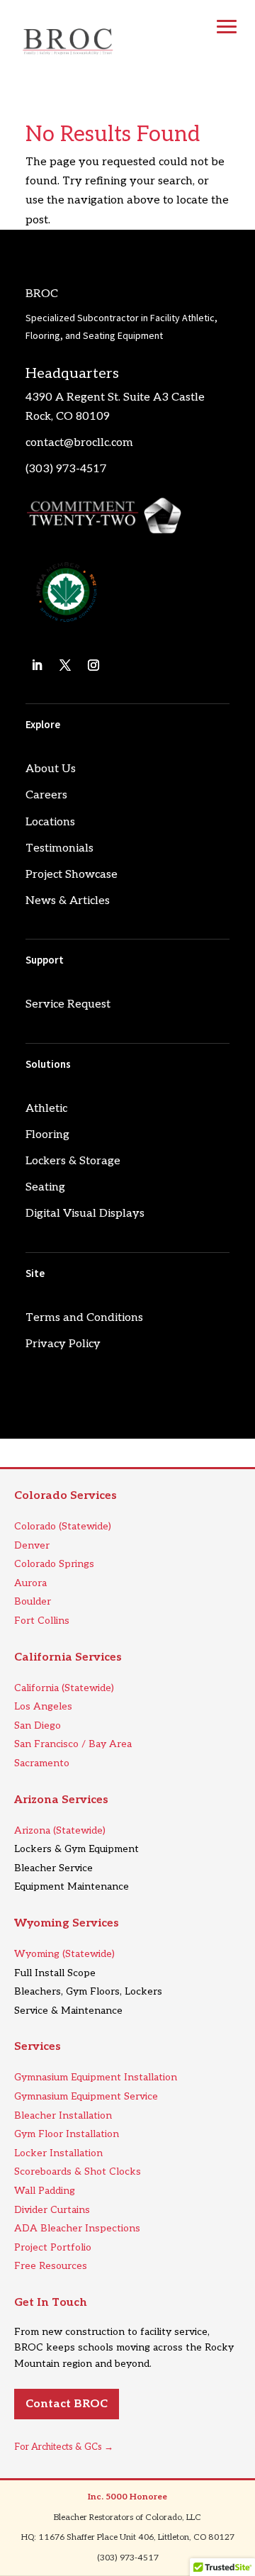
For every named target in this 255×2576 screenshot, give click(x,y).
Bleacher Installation (63, 2115)
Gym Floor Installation (67, 2134)
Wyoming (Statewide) (64, 1954)
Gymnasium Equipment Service (86, 2096)
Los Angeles (43, 1706)
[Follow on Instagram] (93, 665)
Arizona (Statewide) (60, 1830)
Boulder (33, 1601)
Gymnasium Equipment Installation (96, 2077)
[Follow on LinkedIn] (37, 665)
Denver (32, 1545)
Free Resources (51, 2266)
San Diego (38, 1725)
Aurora (30, 1583)
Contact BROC (67, 2404)
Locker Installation (58, 2153)
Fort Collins (42, 1621)
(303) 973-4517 (66, 469)
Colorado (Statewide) (63, 1526)
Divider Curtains (52, 2210)
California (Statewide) (64, 1688)
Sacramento (42, 1763)
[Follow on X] (65, 665)
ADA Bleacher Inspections (77, 2228)
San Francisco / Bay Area (73, 1744)
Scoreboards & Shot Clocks (78, 2171)
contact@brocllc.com (79, 443)
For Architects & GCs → (64, 2447)
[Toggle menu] (227, 27)
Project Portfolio (53, 2247)
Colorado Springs (54, 1564)
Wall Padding (45, 2191)
